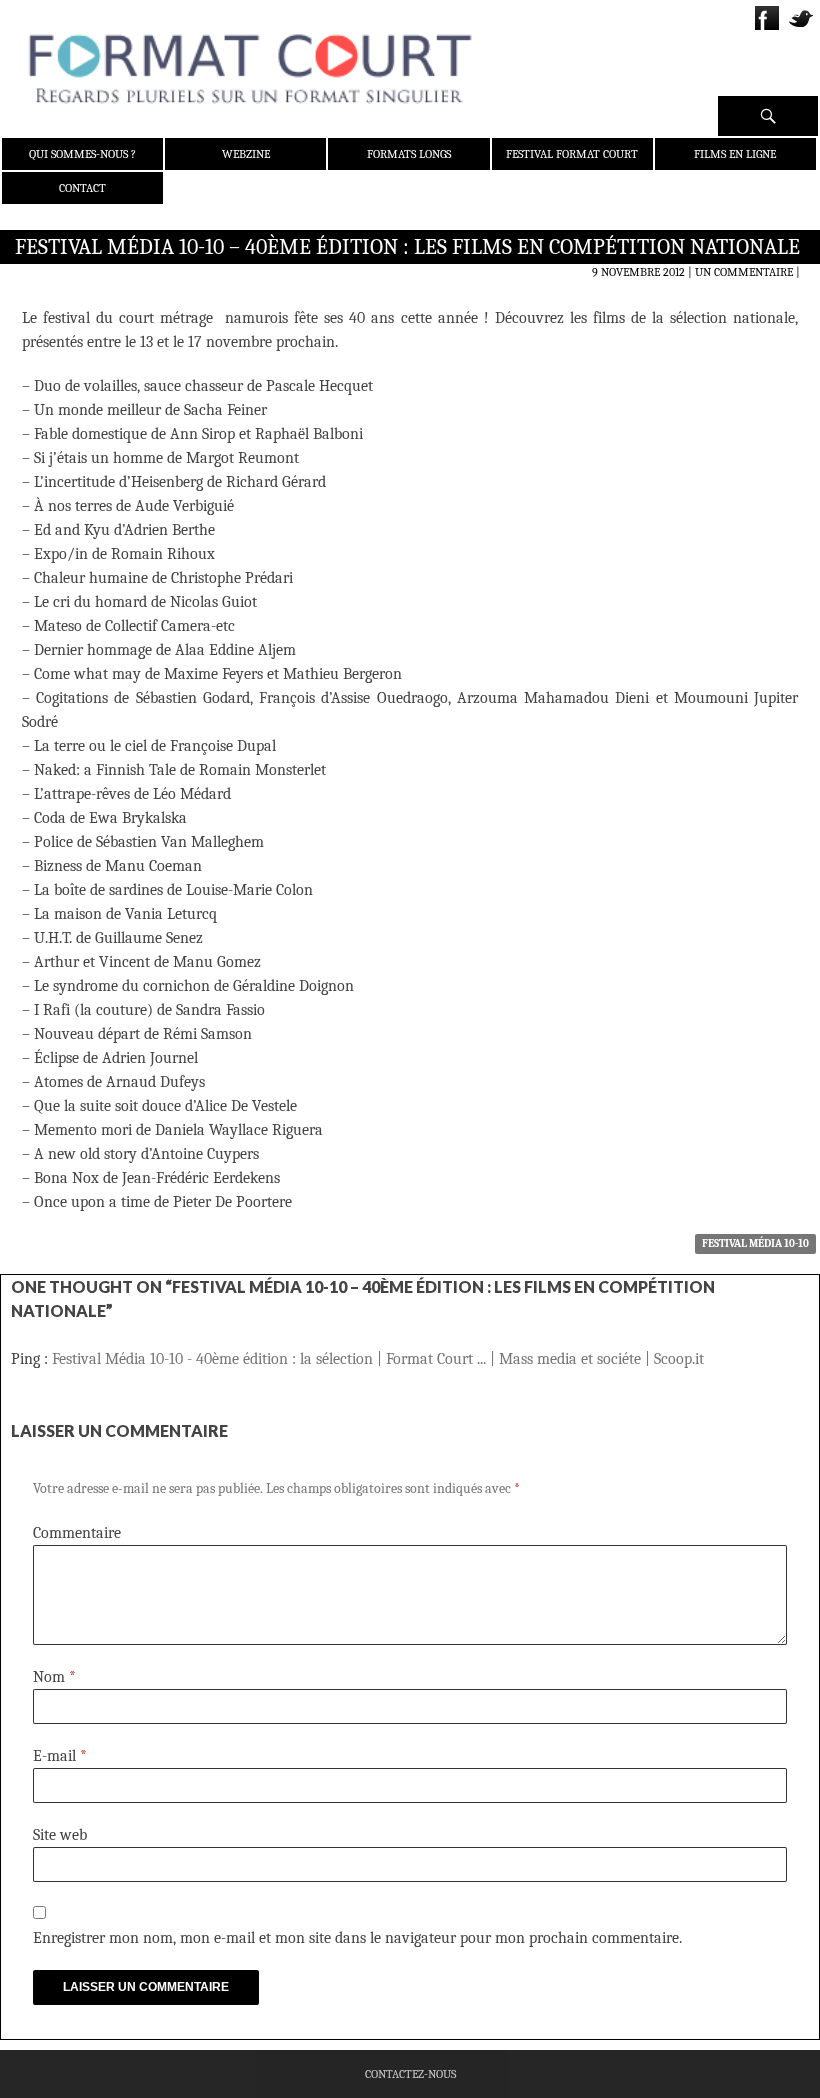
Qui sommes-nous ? (82, 154)
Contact (82, 188)
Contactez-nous (410, 2074)
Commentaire (77, 1533)
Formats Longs (409, 154)
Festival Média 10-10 (755, 1243)
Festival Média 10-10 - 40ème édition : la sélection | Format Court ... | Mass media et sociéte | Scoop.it (378, 1359)
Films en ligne (735, 154)
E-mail (60, 1756)
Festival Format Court (572, 154)
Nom (54, 1677)
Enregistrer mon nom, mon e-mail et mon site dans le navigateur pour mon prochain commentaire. (357, 1938)
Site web (60, 1835)
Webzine (246, 154)
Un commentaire (744, 272)
